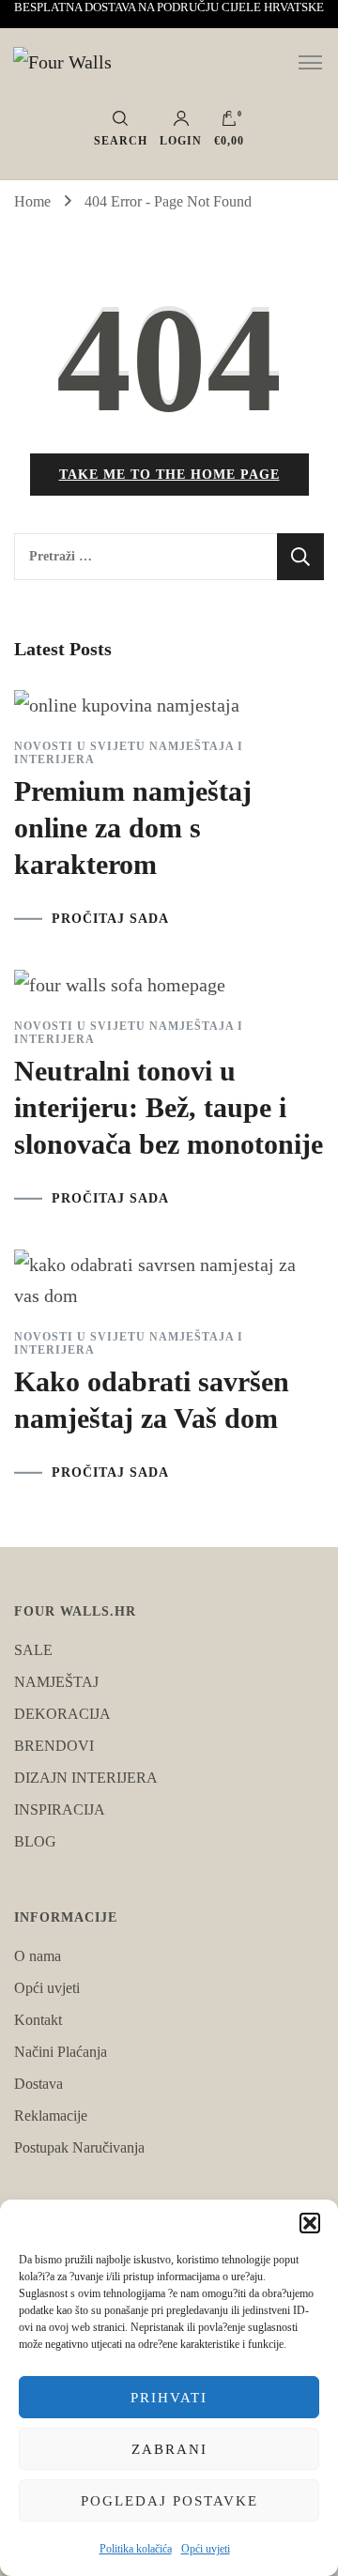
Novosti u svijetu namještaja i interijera (129, 753)
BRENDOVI (54, 1746)
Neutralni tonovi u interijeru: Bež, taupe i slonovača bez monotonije (169, 1107)
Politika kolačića (136, 2549)
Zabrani (169, 2449)
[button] (310, 2223)
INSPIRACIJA (60, 1809)
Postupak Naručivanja (79, 2147)
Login (181, 140)
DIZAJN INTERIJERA (86, 1778)
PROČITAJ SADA (110, 919)
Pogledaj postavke (169, 2501)
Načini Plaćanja (61, 2052)
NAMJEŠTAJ (56, 1682)
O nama (38, 1956)
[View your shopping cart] (229, 123)
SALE (33, 1650)
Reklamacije (51, 2116)
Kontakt (38, 2020)
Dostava (38, 2084)
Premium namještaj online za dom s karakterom (133, 828)
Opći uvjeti (206, 2549)
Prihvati (169, 2398)
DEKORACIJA (62, 1714)
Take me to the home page (169, 475)
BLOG (35, 1841)
